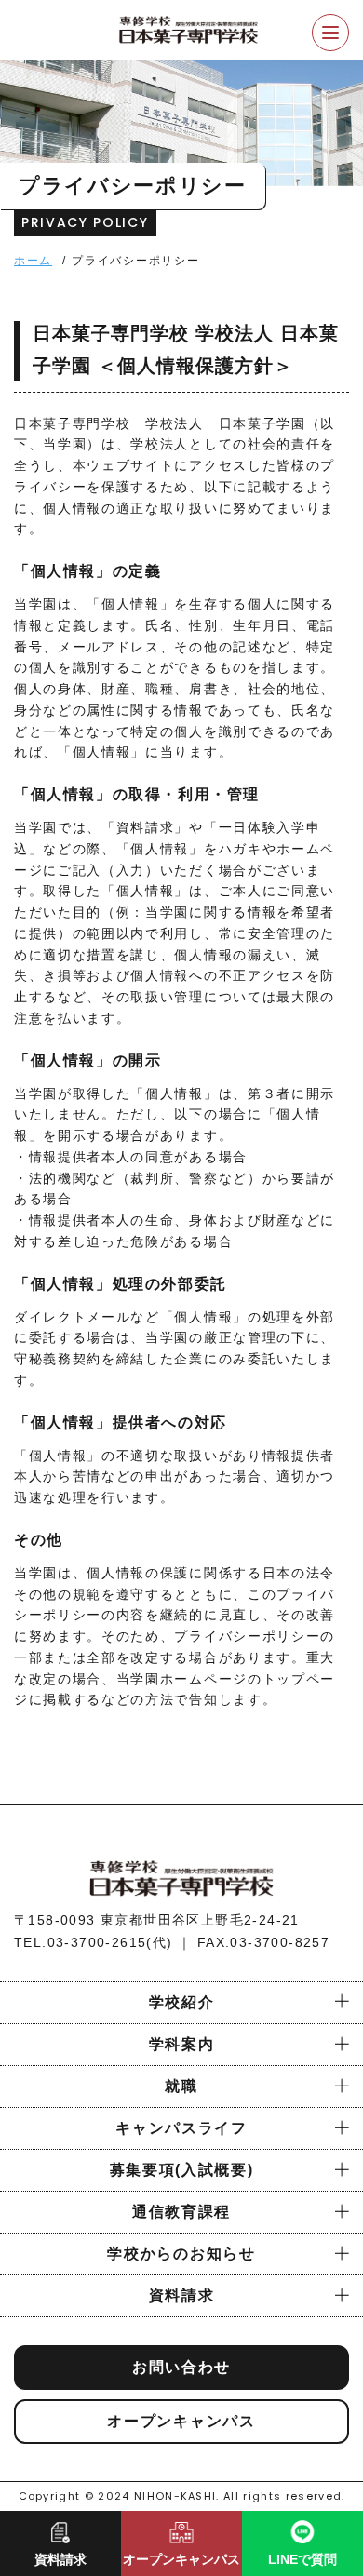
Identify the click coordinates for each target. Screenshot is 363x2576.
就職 (181, 2086)
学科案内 (182, 2044)
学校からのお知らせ (181, 2254)
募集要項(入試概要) (182, 2170)
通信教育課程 (181, 2212)
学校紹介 (182, 2002)
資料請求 (182, 2295)
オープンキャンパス (181, 2421)
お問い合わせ (181, 2367)
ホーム (33, 261)
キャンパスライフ (181, 2128)
